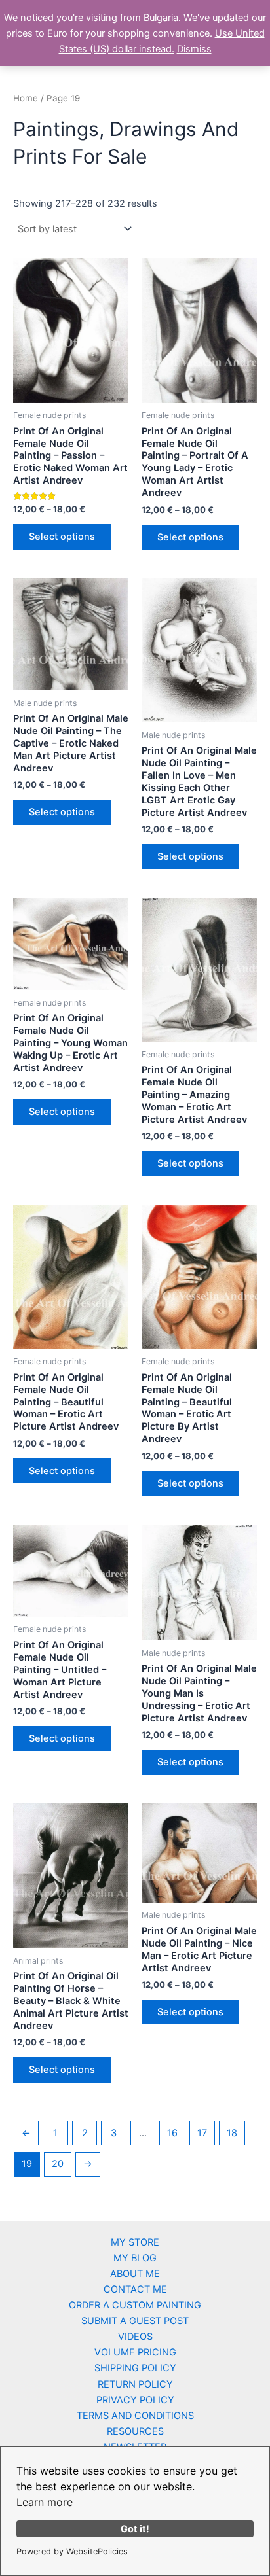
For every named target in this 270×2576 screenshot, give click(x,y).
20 (58, 2164)
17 (202, 2133)
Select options (62, 537)
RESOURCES (135, 2431)
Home (26, 98)
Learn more (45, 2502)
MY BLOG (135, 2258)
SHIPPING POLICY (135, 2368)
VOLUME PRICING (135, 2352)
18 (232, 2133)
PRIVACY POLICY (135, 2400)
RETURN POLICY (135, 2384)
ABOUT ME (135, 2274)
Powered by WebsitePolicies (72, 2551)
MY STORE (135, 2242)
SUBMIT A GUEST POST (135, 2321)
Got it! (135, 2529)
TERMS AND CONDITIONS (135, 2416)
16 (172, 2133)
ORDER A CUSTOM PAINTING (135, 2305)
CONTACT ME (135, 2289)
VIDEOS (135, 2337)
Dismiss (194, 49)
